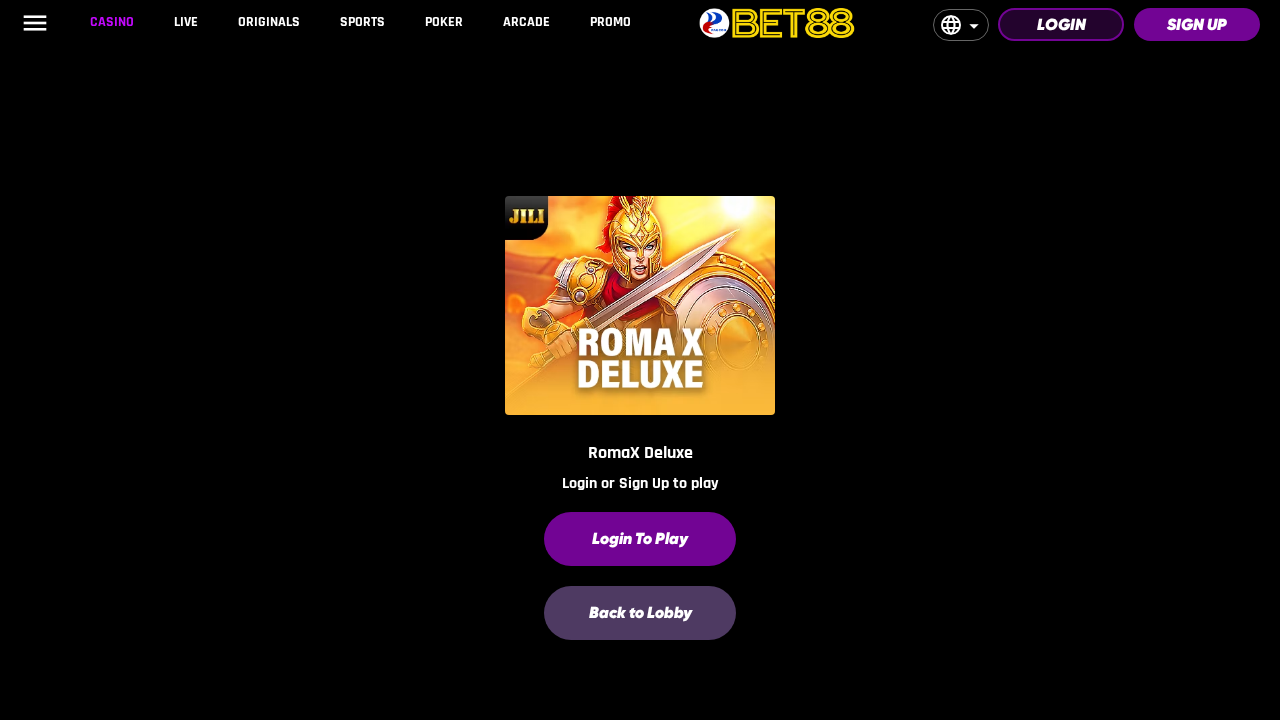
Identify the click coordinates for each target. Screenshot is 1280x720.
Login (1061, 24)
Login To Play (640, 538)
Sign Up (1197, 24)
